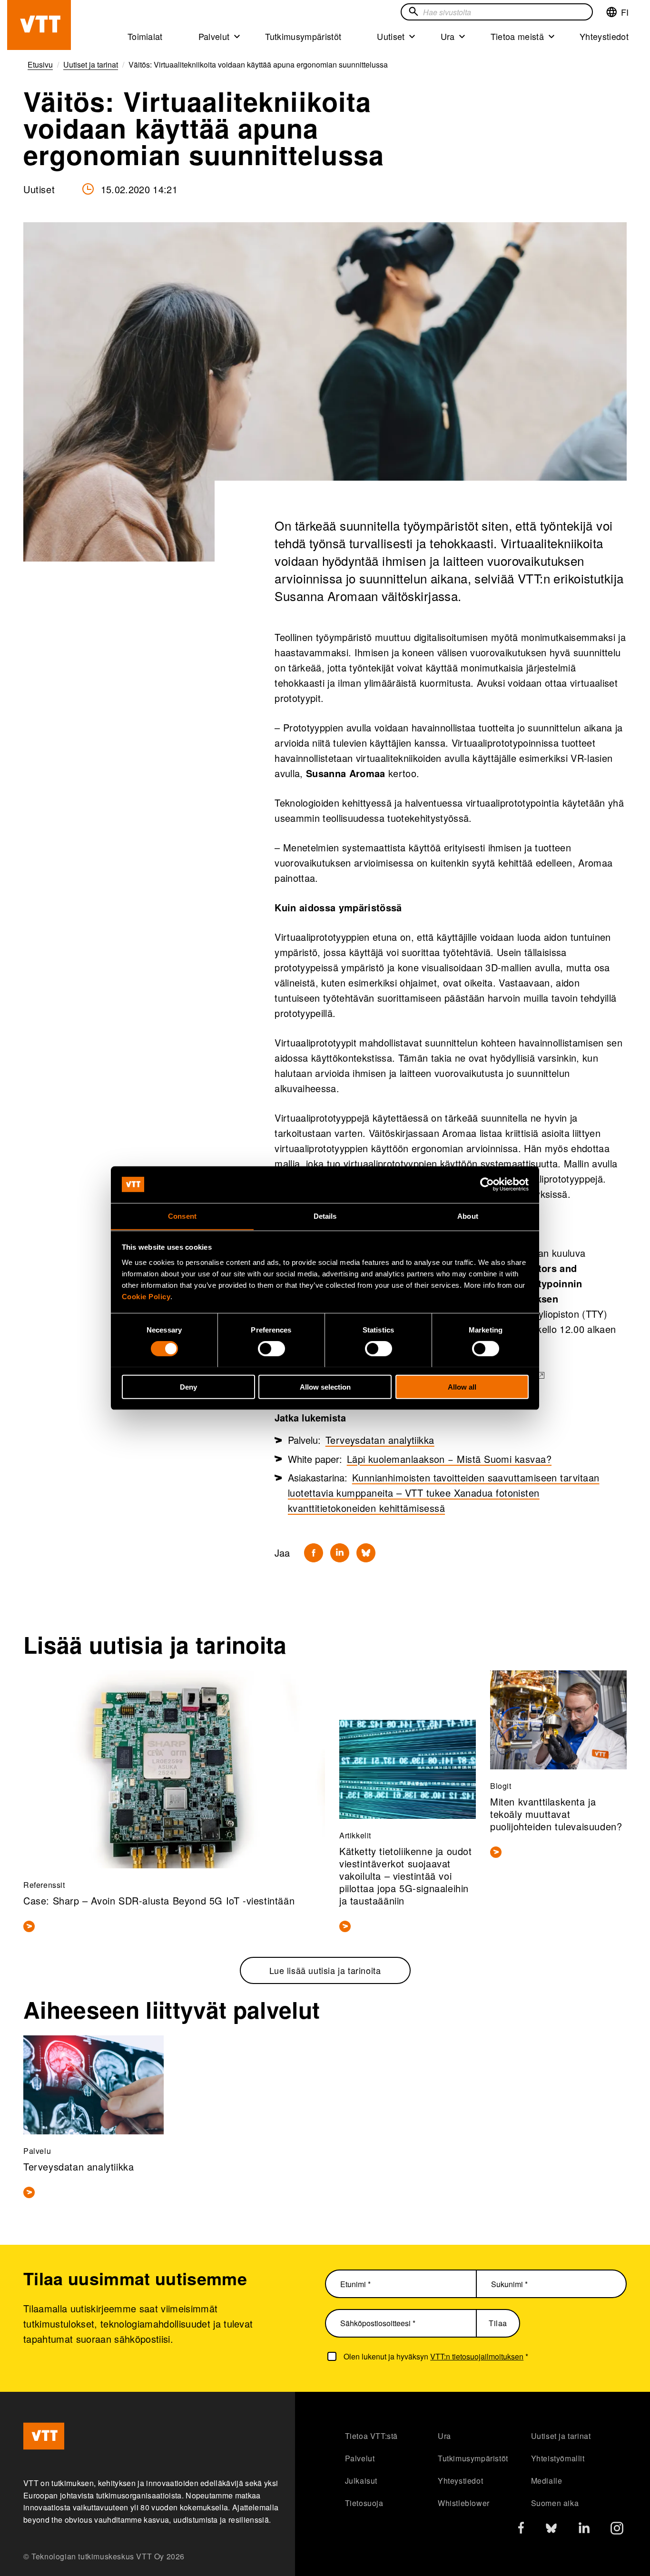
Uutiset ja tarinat (561, 2436)
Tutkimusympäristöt (303, 36)
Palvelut (214, 36)
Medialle (547, 2481)
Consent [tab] (182, 1216)
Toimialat (145, 36)
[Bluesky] (366, 1553)
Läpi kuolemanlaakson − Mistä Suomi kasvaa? (449, 1459)
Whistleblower (464, 2503)
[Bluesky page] (551, 2531)
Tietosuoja (364, 2503)
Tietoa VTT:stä (371, 2436)
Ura (448, 36)
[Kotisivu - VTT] (39, 25)
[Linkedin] (340, 1553)
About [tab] (468, 1216)
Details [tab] (325, 1216)
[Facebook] (314, 1553)
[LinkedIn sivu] (584, 2529)
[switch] (271, 1348)
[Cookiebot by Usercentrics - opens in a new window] (487, 1184)
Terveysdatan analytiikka (380, 1440)
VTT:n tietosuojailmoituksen (477, 2356)
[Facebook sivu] (521, 2530)
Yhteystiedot (604, 36)
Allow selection (325, 1387)
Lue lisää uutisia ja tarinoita (325, 1970)
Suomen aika (555, 2503)
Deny (188, 1387)
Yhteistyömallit (558, 2458)
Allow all (462, 1387)
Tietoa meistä (517, 36)
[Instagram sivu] (617, 2531)
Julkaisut (361, 2481)
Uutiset (391, 36)
